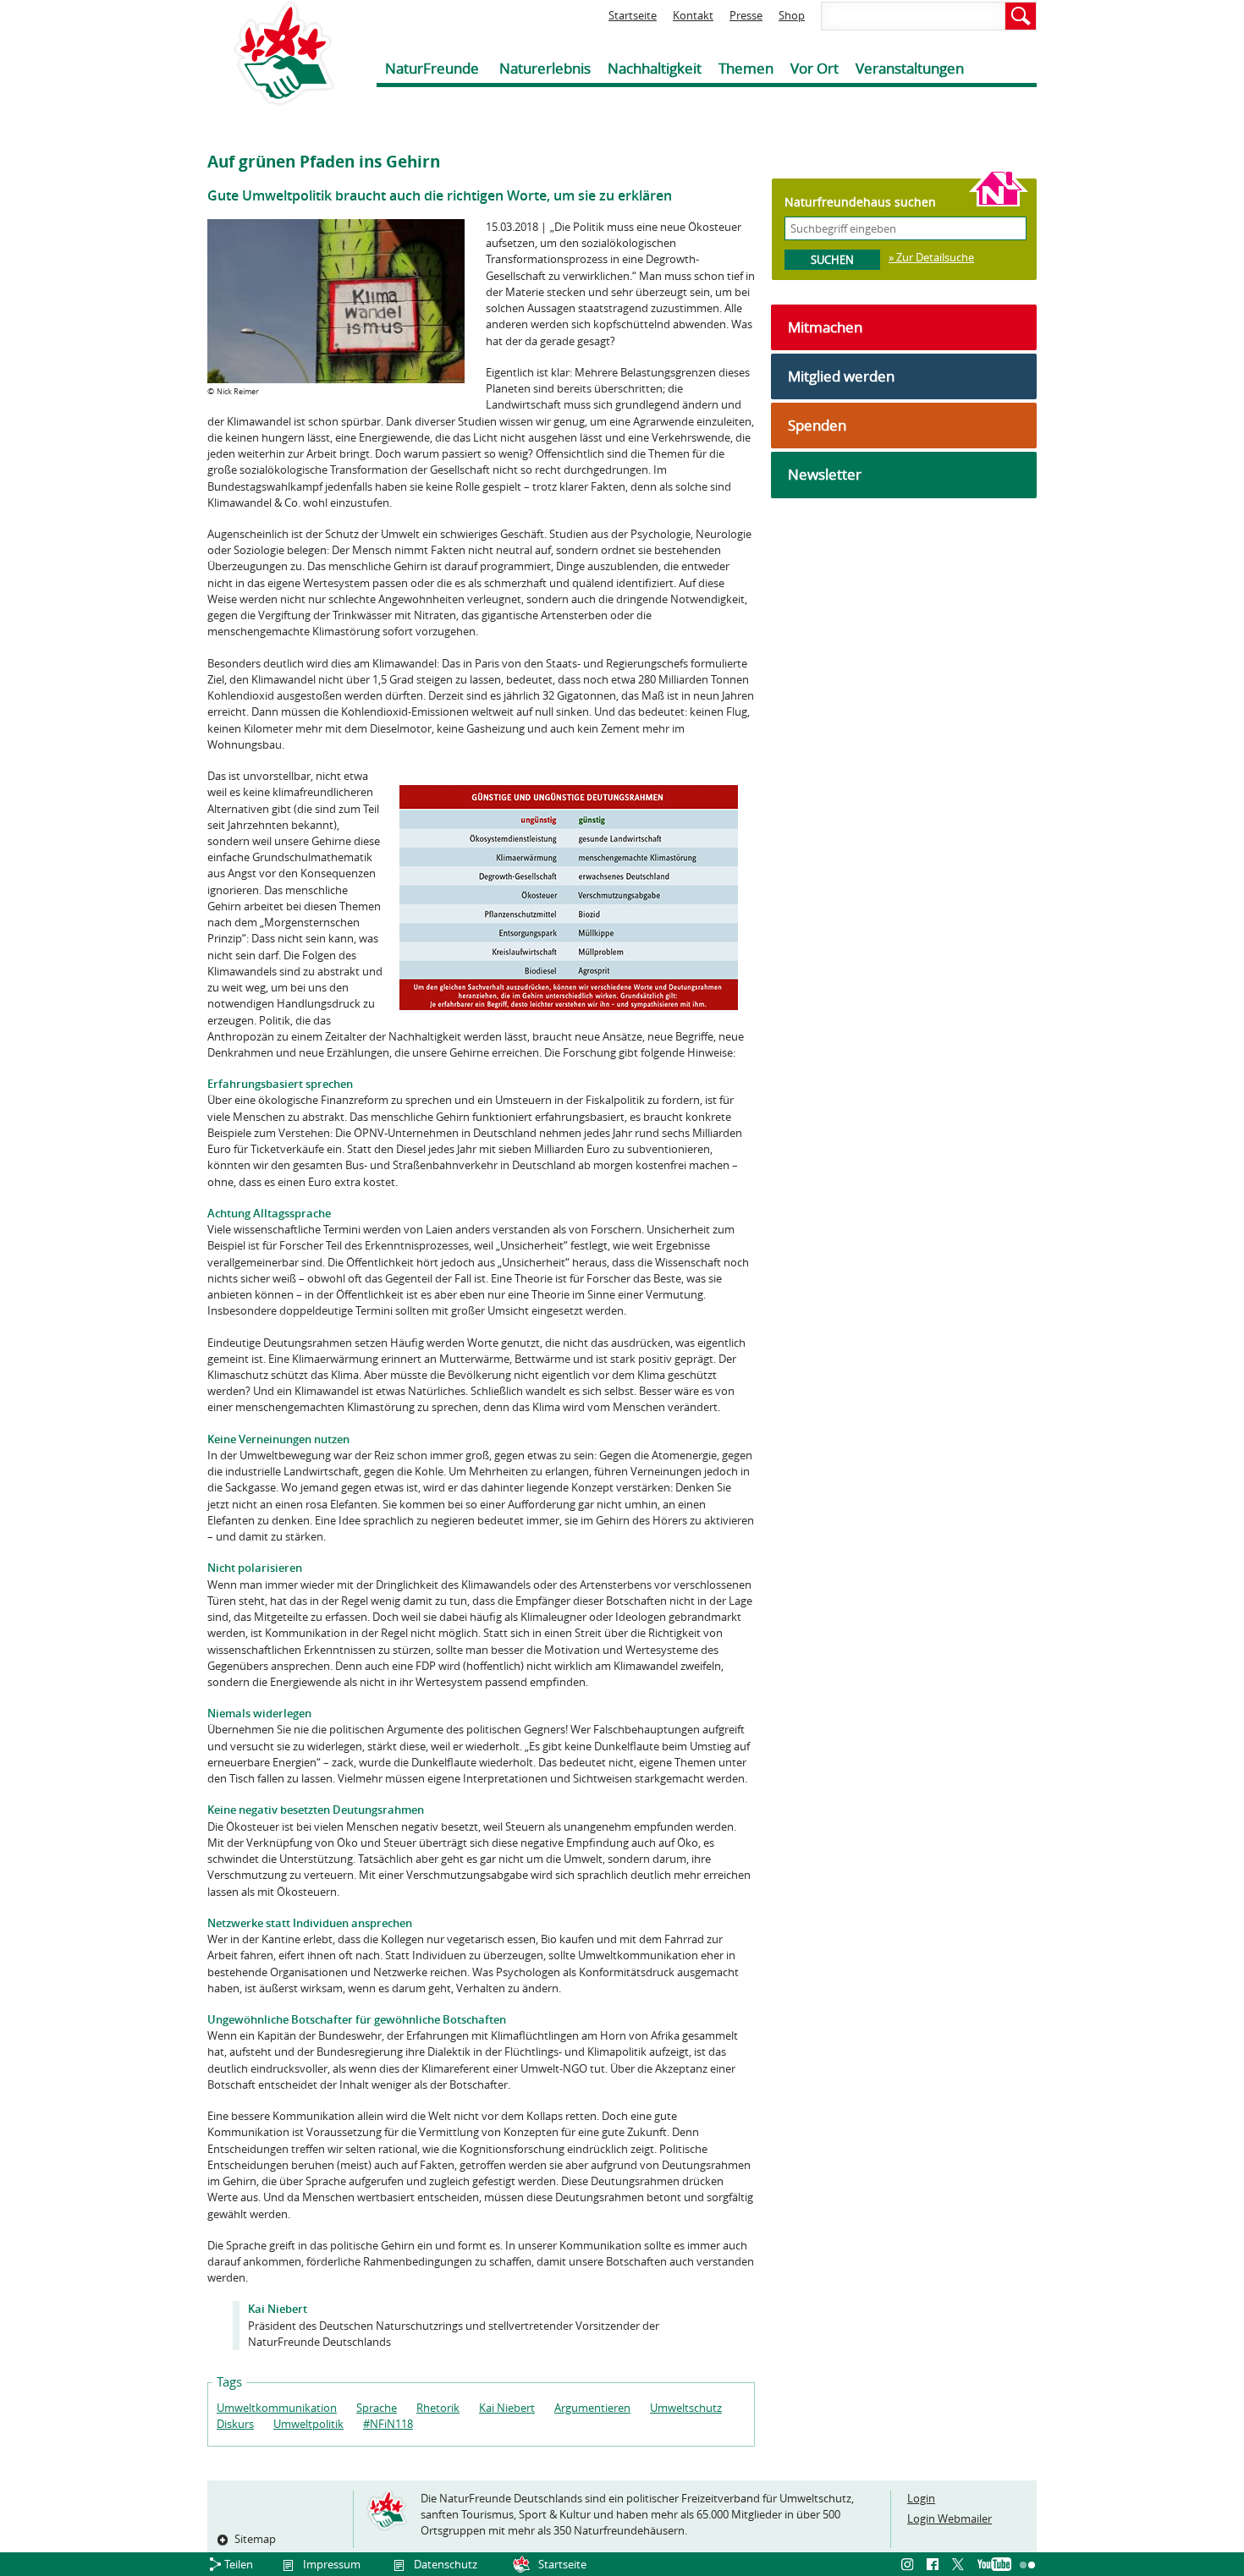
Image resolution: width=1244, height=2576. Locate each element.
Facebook (935, 2565)
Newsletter (825, 474)
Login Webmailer (950, 2518)
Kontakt (693, 15)
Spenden (817, 425)
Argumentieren (592, 2408)
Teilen (239, 2564)
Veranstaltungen (910, 68)
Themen (746, 68)
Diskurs (235, 2424)
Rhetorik (438, 2408)
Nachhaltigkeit (655, 68)
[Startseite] (271, 53)
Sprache (377, 2408)
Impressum (332, 2564)
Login (921, 2498)
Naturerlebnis (545, 68)
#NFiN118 (388, 2424)
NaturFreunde (432, 68)
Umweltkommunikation (277, 2408)
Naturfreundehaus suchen (860, 202)
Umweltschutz (686, 2408)
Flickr (1028, 2565)
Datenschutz (446, 2564)
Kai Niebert (507, 2408)
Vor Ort (815, 68)
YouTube (994, 2565)
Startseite (633, 15)
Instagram (910, 2565)
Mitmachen (825, 327)
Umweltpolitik (308, 2424)
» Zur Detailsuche (931, 257)
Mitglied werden (841, 376)
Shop (792, 15)
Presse (746, 15)
